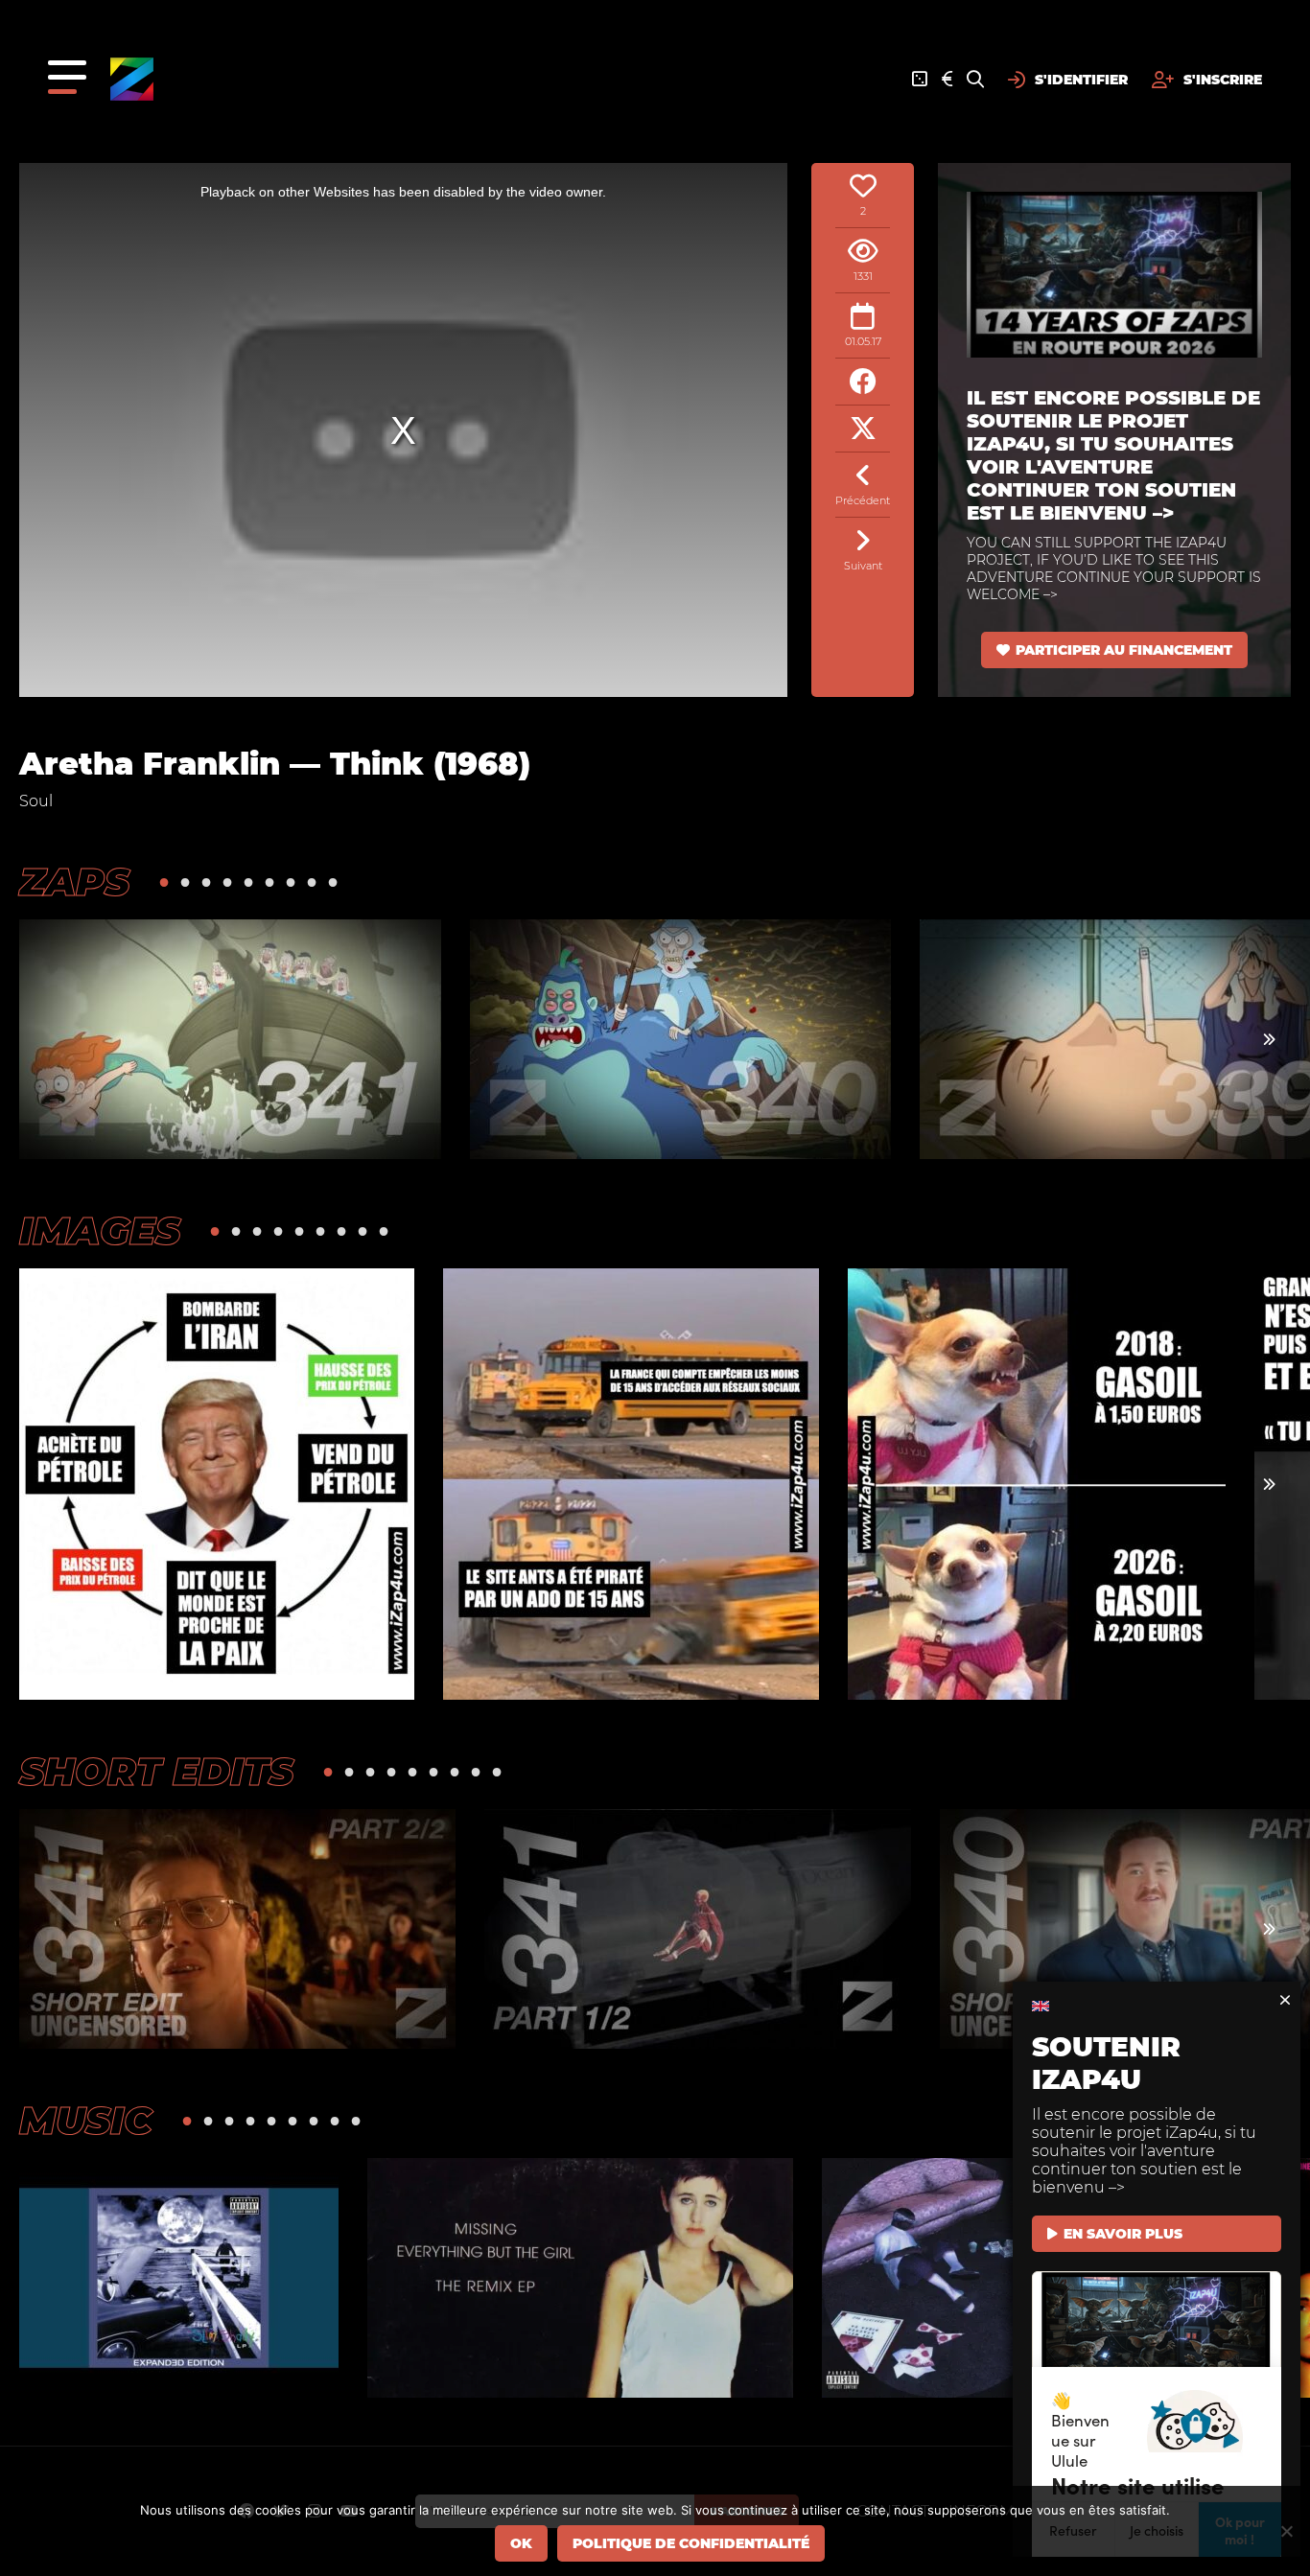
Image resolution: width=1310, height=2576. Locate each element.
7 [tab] (291, 882)
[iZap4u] (132, 79)
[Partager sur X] (863, 429)
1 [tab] (164, 882)
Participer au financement (1124, 650)
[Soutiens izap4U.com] (947, 80)
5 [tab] (248, 882)
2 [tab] (185, 882)
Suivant (863, 566)
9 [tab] (333, 882)
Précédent (863, 500)
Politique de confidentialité (691, 2543)
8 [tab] (312, 882)
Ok (521, 2543)
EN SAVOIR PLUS (1123, 2234)
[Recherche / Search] (975, 80)
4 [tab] (227, 882)
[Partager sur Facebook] (863, 382)
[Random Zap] (920, 80)
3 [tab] (206, 882)
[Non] (1286, 2531)
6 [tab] (269, 882)
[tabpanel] (230, 1039)
